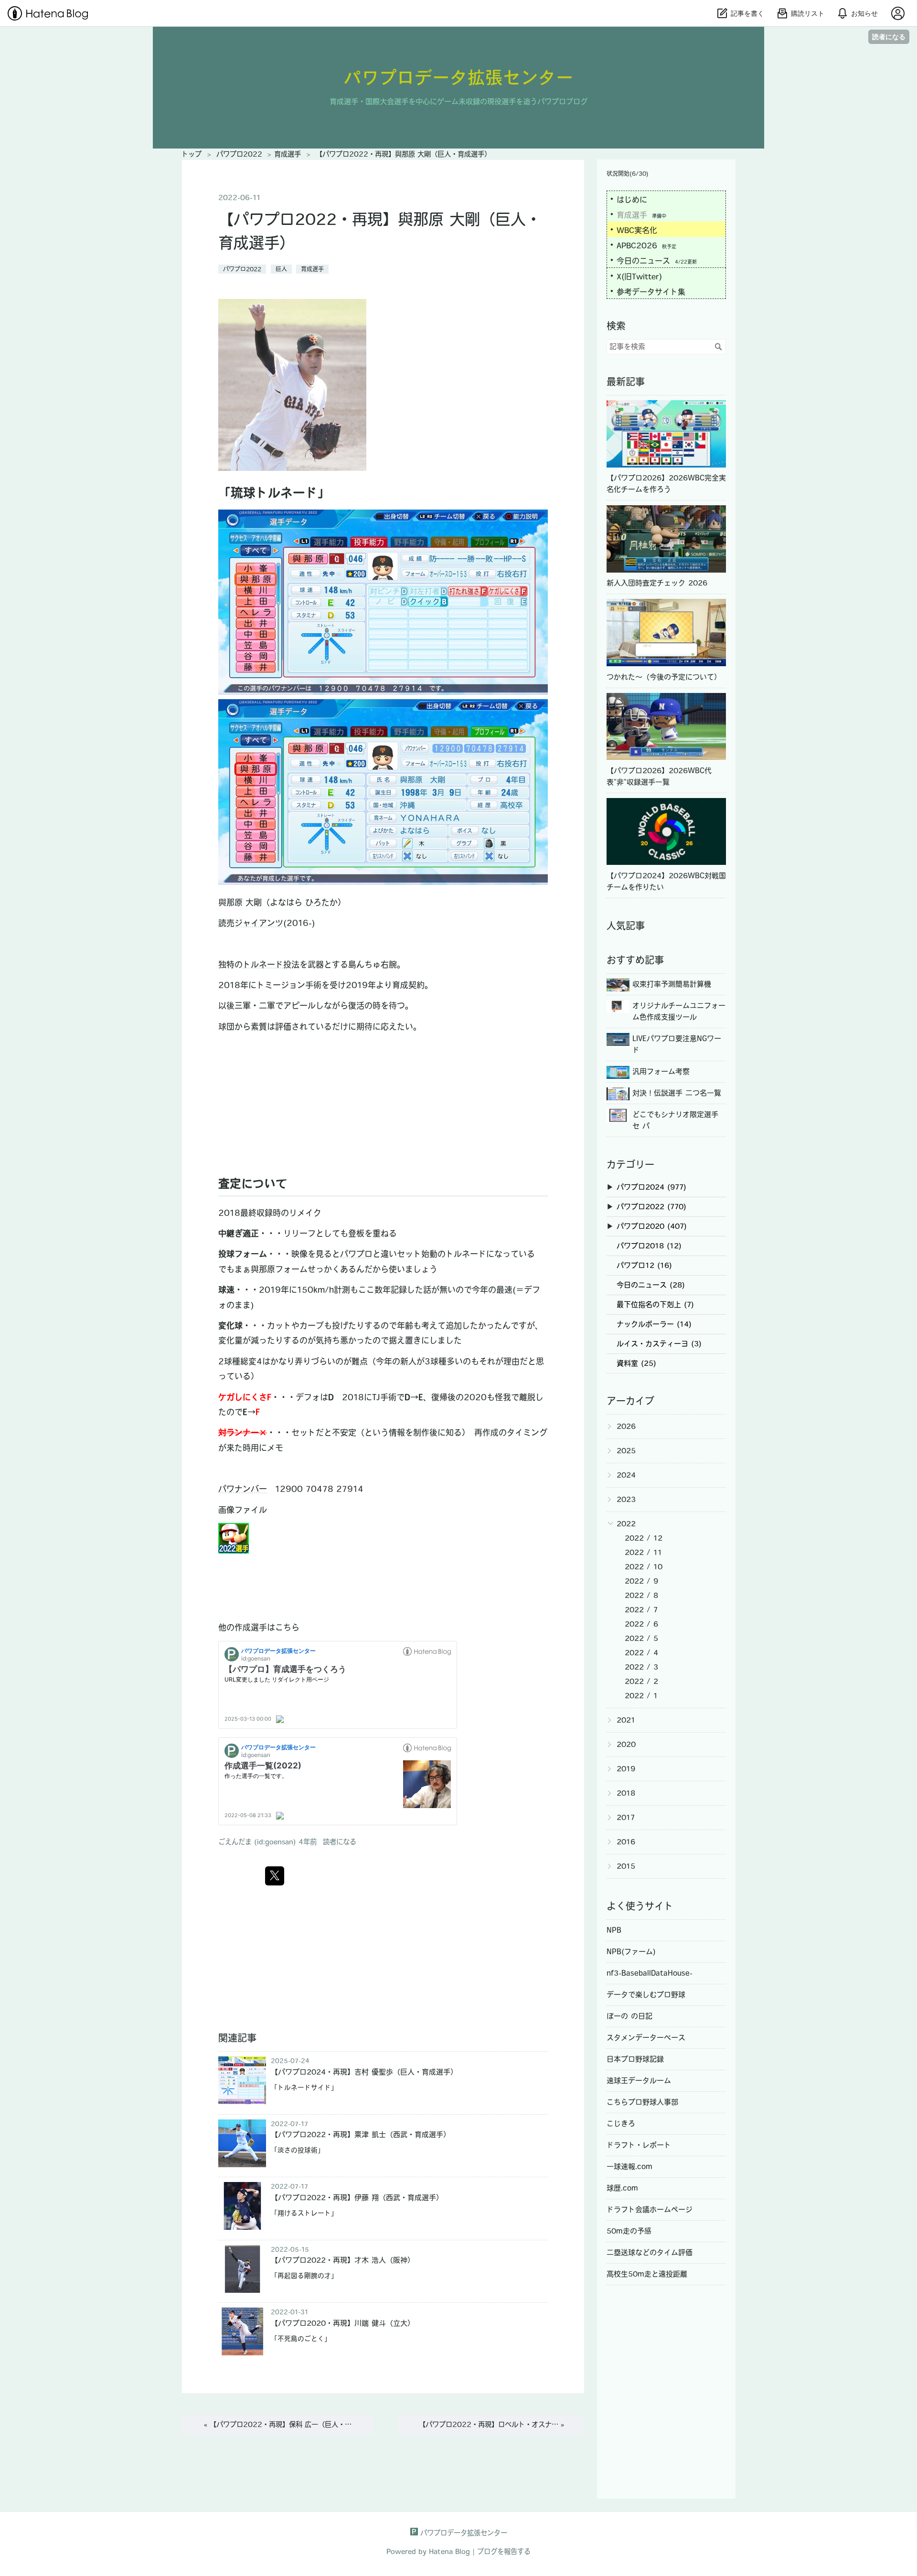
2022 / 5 (641, 1638)
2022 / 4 (641, 1653)
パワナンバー (243, 1489)
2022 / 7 (641, 1610)
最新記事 (626, 382)
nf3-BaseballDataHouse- (650, 1973)
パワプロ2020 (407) (652, 1226)
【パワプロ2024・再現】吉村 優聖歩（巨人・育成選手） (364, 2072)
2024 (626, 1475)
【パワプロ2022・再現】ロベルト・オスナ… (491, 2424)
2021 (626, 1720)
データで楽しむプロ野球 (646, 1995)
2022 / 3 (641, 1667)
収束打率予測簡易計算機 (672, 984)
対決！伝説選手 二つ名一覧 (677, 1093)
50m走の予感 (629, 2231)
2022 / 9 (641, 1581)
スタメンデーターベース (646, 2038)
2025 (626, 1451)
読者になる (889, 37)
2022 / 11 (643, 1552)
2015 (626, 1866)
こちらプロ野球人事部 (642, 2102)
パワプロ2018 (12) (649, 1246)
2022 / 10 (644, 1567)
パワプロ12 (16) (644, 1265)
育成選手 (312, 269)
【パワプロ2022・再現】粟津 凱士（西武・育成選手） (361, 2134)
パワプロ (356, 1254)
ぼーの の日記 (629, 2016)
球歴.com (622, 2188)
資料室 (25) (636, 1363)
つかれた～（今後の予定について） (664, 677)
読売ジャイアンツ (251, 923)
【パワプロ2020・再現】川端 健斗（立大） (343, 2323)
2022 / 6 (641, 1624)
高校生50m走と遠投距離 (647, 2274)
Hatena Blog (449, 2551)
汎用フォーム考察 (661, 1071)
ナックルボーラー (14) (654, 1324)
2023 (626, 1499)
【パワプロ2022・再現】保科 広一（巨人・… (278, 2424)
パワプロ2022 (242, 269)
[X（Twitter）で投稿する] (275, 1876)
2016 (626, 1842)
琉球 (243, 493)
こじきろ (621, 2124)
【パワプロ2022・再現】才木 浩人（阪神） (343, 2260)
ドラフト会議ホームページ (650, 2209)
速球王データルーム (639, 2081)
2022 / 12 (644, 1538)
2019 (626, 1769)
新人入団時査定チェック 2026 (657, 583)
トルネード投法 (271, 964)
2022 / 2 (641, 1681)
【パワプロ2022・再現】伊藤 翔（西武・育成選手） (357, 2198)
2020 (626, 1744)
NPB (614, 1930)
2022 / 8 (641, 1595)
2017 (626, 1817)
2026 (626, 1426)
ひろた (317, 902)
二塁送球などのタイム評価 (650, 2252)
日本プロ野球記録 (635, 2059)
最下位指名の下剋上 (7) (655, 1304)
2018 (626, 1793)
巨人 (281, 269)
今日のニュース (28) (651, 1285)
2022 (626, 1524)
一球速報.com (629, 2166)
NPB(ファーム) (631, 1952)
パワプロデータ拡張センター (459, 77)
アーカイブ (630, 1401)
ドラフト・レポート (639, 2145)
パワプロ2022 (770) (651, 1207)
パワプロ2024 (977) (651, 1187)
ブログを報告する (504, 2551)
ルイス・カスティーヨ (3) (659, 1344)
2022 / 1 (641, 1696)
